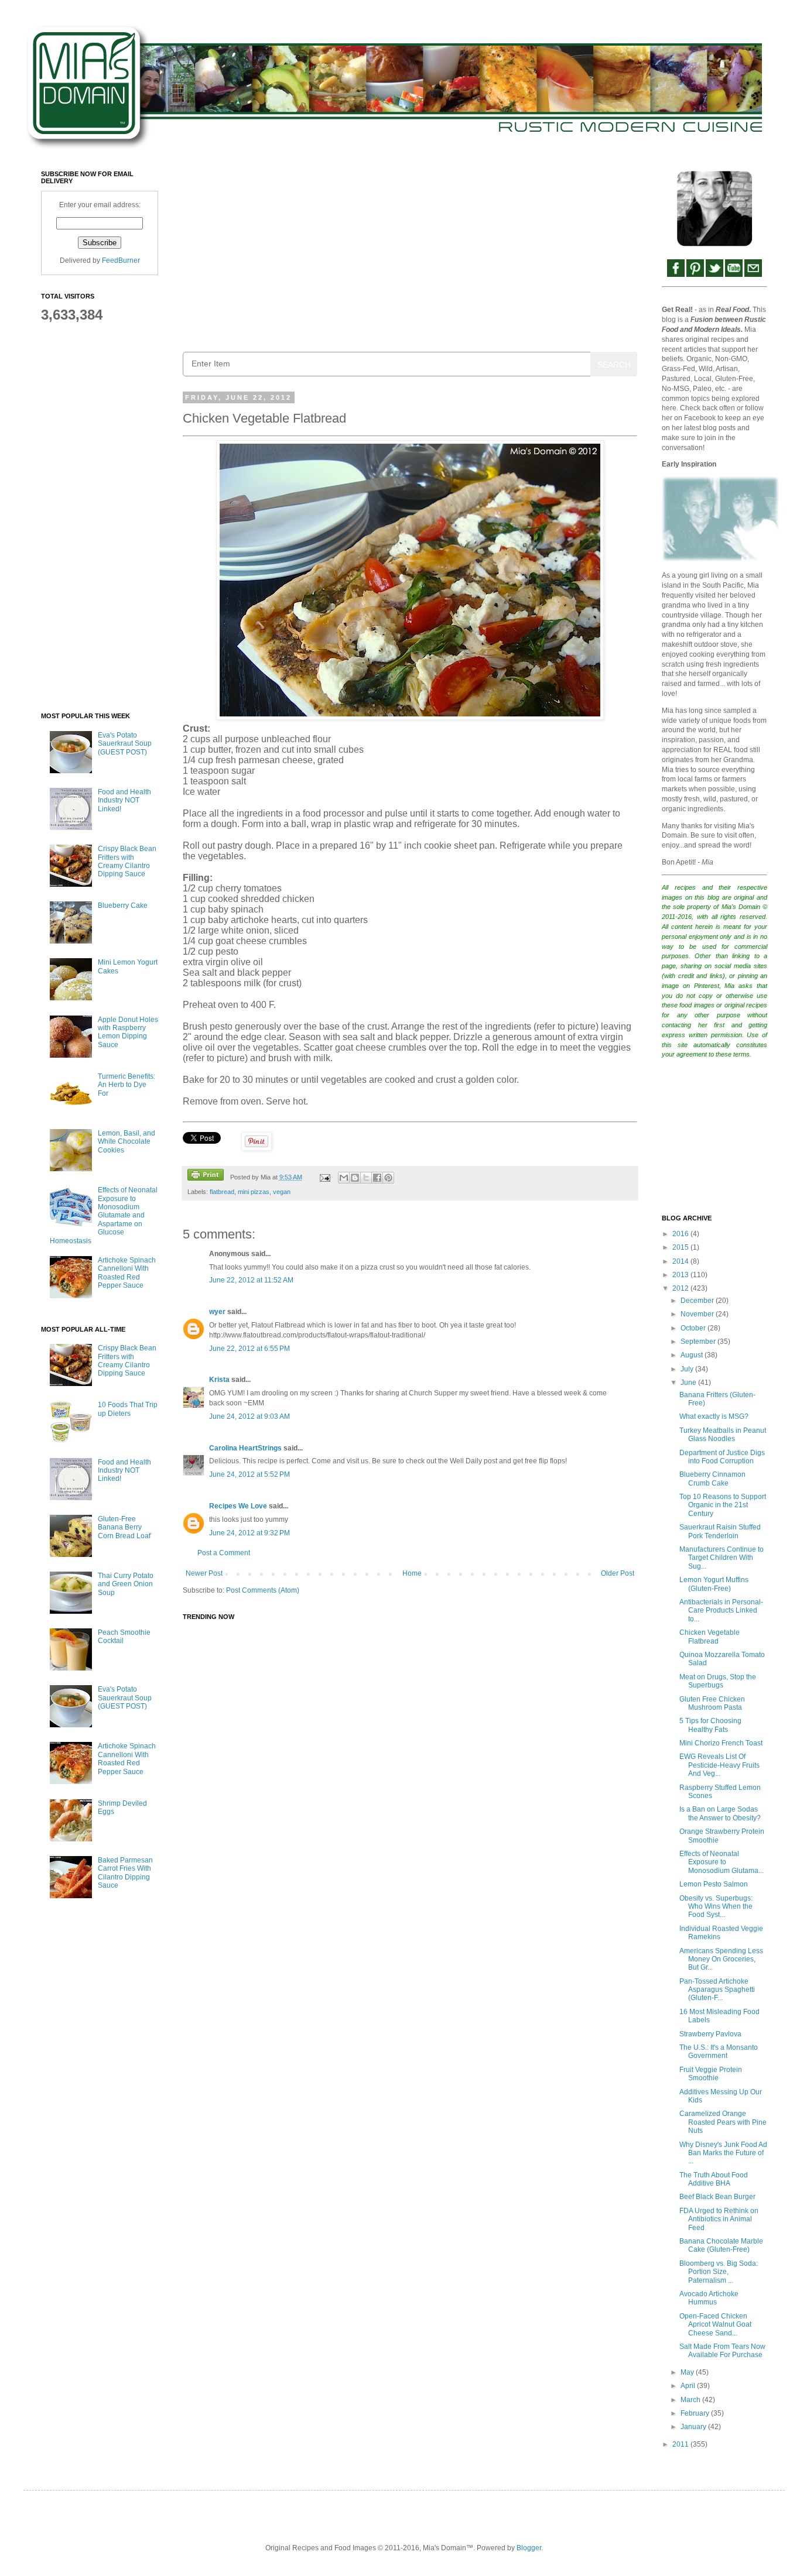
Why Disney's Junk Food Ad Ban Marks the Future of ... (723, 2153)
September (699, 1342)
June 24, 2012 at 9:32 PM (249, 1533)
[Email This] (344, 1178)
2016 (681, 1234)
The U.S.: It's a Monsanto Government (719, 2052)
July (688, 1369)
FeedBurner (121, 260)
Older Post (618, 1573)
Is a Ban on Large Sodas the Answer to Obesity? (720, 1813)
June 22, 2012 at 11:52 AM (251, 1280)
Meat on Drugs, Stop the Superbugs (718, 1681)
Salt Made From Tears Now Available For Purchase (722, 2351)
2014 (681, 1261)
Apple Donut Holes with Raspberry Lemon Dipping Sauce (128, 1032)
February (696, 2413)
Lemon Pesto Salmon (714, 1884)
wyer (217, 1312)
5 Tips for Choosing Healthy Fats (710, 1725)
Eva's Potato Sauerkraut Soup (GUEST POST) (125, 744)
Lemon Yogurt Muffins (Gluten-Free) (714, 1584)
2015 (681, 1247)
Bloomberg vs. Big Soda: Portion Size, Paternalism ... (719, 2272)
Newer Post (204, 1573)
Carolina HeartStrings (245, 1448)
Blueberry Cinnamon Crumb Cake (712, 1479)
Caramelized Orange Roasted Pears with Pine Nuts (723, 2122)
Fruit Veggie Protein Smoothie (711, 2074)
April (689, 2386)
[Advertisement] (410, 252)
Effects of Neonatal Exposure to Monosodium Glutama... (722, 1862)
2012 (681, 1288)
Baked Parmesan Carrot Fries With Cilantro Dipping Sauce (125, 1873)
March (691, 2400)
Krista (219, 1380)
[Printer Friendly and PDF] (206, 1176)
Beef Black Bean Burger (717, 2197)
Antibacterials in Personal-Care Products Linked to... (721, 1611)
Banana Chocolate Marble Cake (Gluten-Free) (721, 2245)
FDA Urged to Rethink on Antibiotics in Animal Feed (719, 2219)
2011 (681, 2444)
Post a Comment (224, 1553)
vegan (282, 1192)
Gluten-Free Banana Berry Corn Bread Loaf (124, 1527)
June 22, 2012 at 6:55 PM (249, 1349)
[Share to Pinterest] (388, 1178)
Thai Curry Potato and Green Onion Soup (126, 1584)
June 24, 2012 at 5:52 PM (249, 1474)
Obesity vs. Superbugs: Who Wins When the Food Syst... (716, 1907)
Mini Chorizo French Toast (721, 1743)
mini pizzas (254, 1192)
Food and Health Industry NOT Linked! (124, 800)
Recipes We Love (238, 1506)
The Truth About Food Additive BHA (714, 2179)
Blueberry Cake (123, 905)
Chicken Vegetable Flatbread (710, 1637)
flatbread (222, 1192)
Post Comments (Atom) (263, 1590)
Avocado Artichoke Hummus (709, 2298)
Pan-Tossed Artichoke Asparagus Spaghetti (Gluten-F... (717, 1990)
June (689, 1383)
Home (412, 1573)
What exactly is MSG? (714, 1416)
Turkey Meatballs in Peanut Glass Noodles (723, 1435)
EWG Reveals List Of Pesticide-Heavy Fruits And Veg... (719, 1765)
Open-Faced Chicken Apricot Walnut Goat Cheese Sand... (715, 2325)
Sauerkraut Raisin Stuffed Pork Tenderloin (720, 1531)
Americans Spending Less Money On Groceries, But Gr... (721, 1959)
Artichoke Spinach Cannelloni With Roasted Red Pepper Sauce (127, 1273)
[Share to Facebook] (377, 1178)
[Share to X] (366, 1178)
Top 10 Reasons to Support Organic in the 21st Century (723, 1505)
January (694, 2427)
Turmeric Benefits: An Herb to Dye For (127, 1085)
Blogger (529, 2548)
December (698, 1301)
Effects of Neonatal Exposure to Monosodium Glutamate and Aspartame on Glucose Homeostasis (104, 1215)
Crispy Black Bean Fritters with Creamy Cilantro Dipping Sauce (127, 861)
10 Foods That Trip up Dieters (128, 1409)
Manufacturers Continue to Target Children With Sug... (722, 1558)
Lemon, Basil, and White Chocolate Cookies (127, 1142)
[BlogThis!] (355, 1178)
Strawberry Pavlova (710, 2034)
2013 (681, 1275)
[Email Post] (324, 1177)
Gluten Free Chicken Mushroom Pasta (712, 1703)
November (698, 1314)
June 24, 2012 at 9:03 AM (249, 1416)
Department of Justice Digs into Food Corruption (722, 1457)
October (694, 1328)
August (693, 1355)
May (688, 2372)
